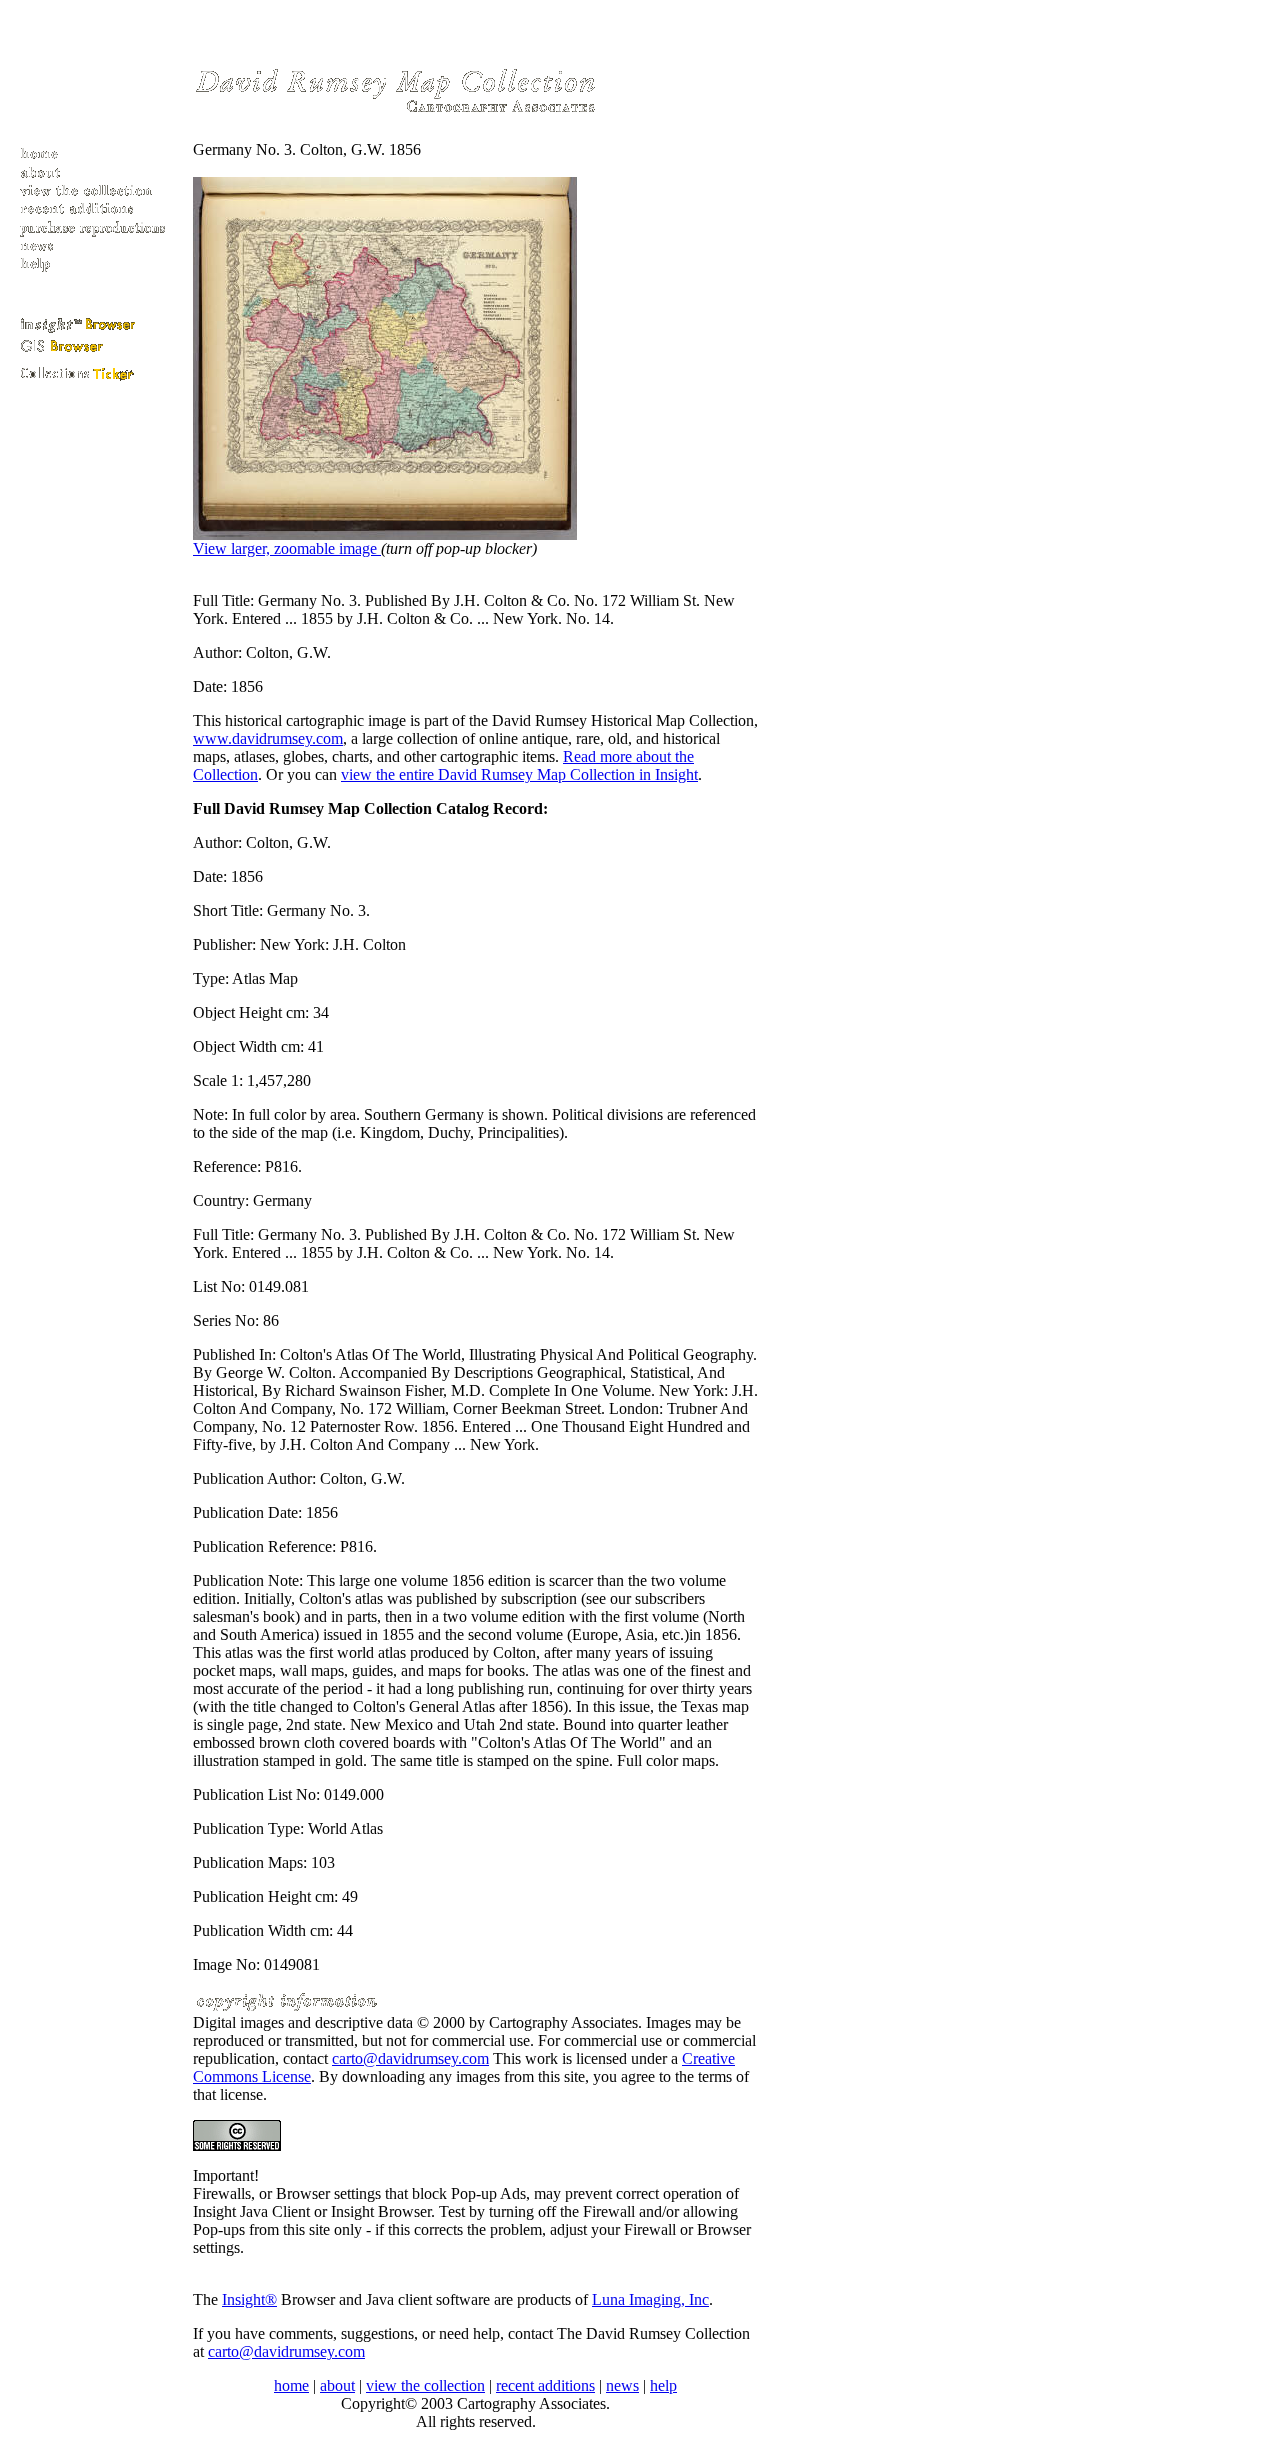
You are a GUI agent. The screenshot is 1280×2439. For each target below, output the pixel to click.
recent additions (545, 2385)
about (337, 2385)
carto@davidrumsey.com (410, 2058)
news (622, 2385)
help (663, 2385)
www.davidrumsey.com (268, 738)
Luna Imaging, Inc (650, 2299)
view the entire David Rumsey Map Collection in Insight (519, 774)
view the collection (425, 2385)
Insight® (249, 2299)
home (291, 2385)
